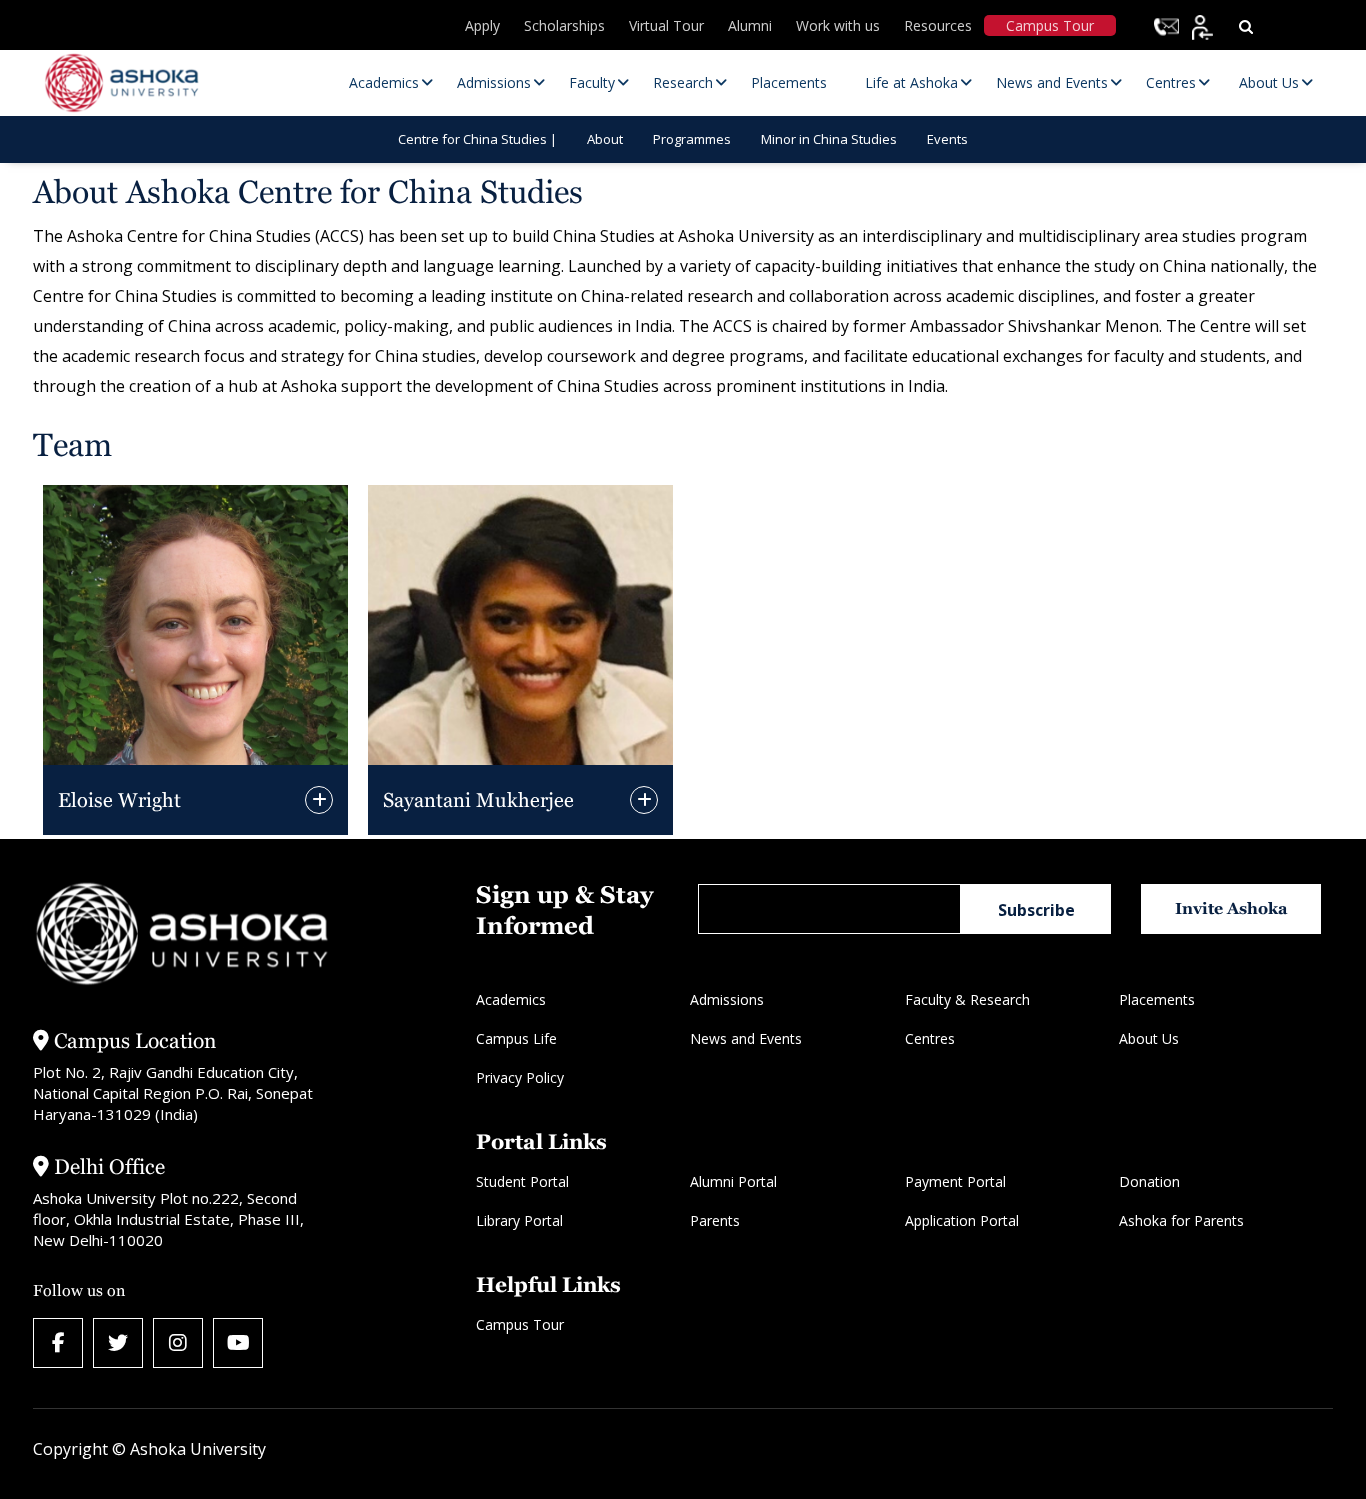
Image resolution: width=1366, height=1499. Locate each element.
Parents (715, 1220)
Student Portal (522, 1181)
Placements (1157, 999)
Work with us (838, 25)
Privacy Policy (520, 1077)
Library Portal (519, 1220)
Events (947, 139)
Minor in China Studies (829, 139)
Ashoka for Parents (1181, 1220)
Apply (482, 25)
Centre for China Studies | (477, 139)
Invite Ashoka (1231, 908)
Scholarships (564, 25)
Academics (511, 999)
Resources (938, 25)
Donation (1149, 1181)
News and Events (746, 1038)
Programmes (692, 139)
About (605, 139)
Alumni (750, 25)
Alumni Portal (733, 1181)
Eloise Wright (119, 800)
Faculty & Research (967, 999)
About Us (1149, 1038)
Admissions (727, 999)
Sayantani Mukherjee (478, 800)
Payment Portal (955, 1181)
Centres (930, 1038)
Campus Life (516, 1038)
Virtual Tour (666, 25)
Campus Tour (1050, 25)
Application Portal (962, 1220)
